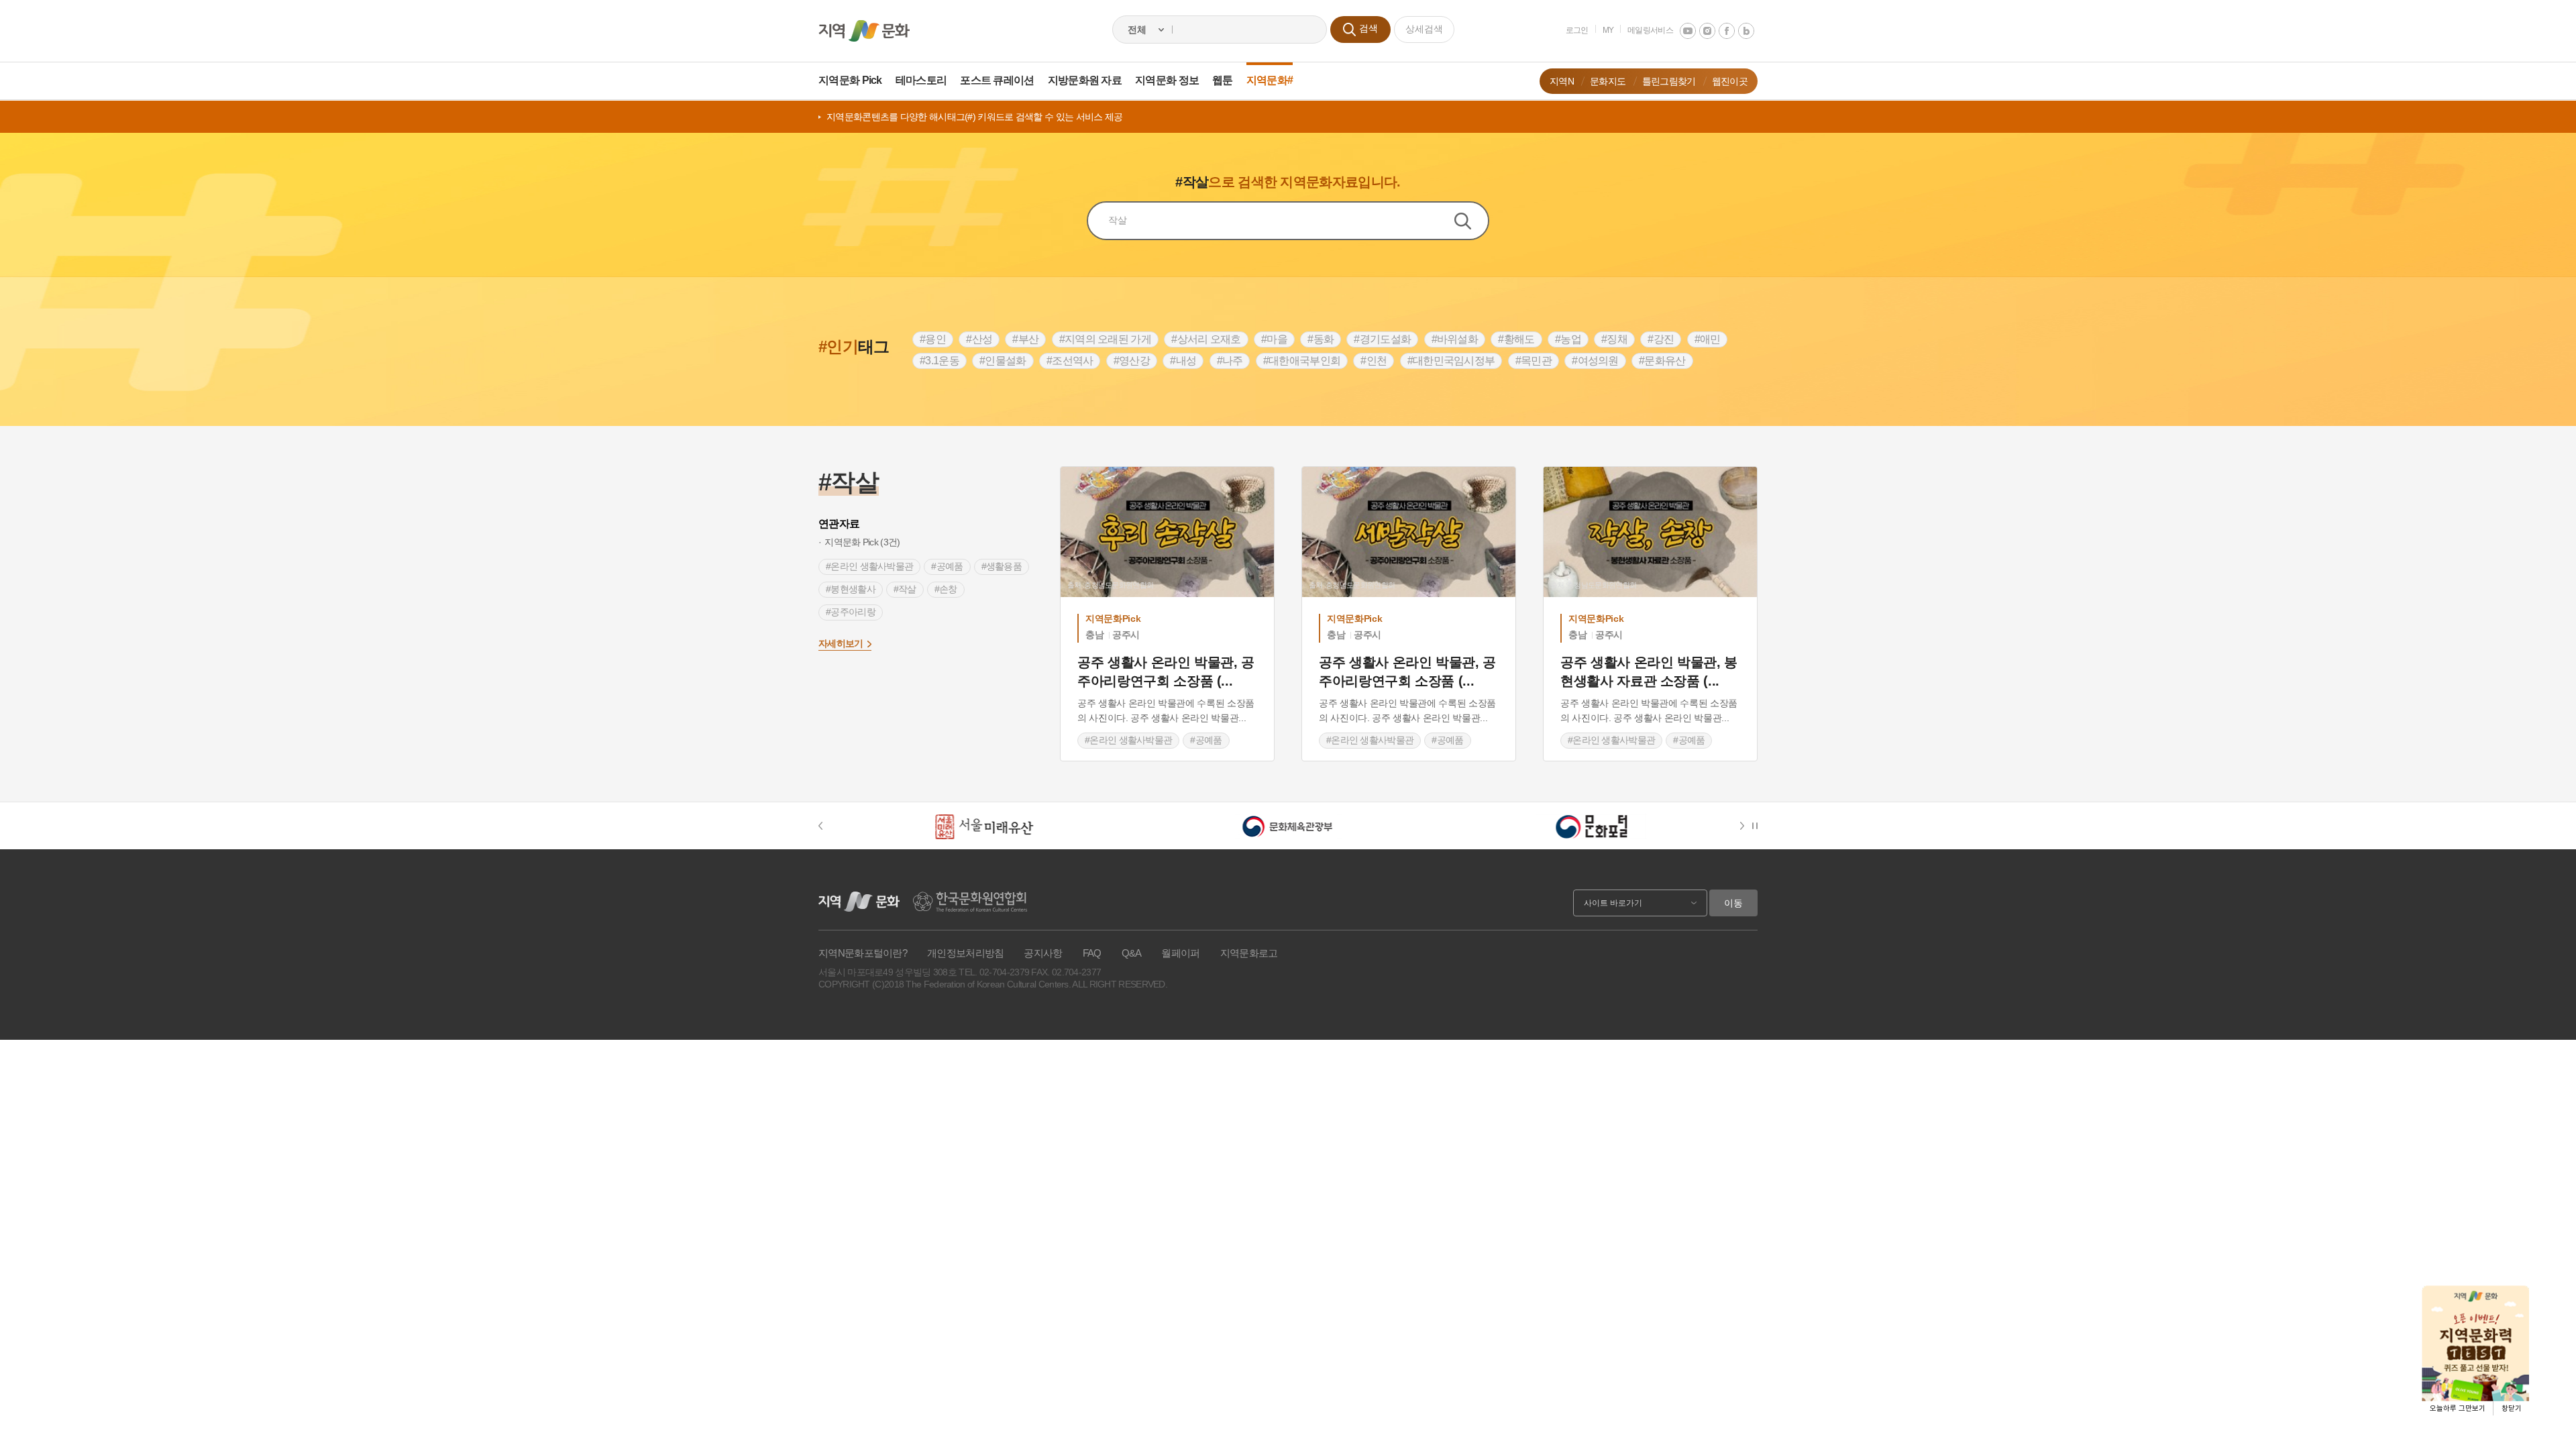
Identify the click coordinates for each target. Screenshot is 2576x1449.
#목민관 (1534, 361)
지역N (1562, 81)
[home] (864, 31)
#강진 (1661, 339)
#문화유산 (1662, 361)
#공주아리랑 (851, 612)
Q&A (1132, 953)
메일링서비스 (1650, 30)
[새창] (984, 826)
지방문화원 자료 (1085, 80)
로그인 (1577, 30)
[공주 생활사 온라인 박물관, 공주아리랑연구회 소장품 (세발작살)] (1409, 532)
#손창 (946, 589)
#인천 (1374, 361)
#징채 (1614, 339)
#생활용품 (1002, 566)
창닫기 (2512, 1408)
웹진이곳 (1730, 81)
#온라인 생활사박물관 (869, 566)
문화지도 (1608, 81)
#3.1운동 (940, 361)
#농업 (1568, 339)
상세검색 (1424, 29)
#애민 (1708, 339)
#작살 (905, 589)
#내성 (1183, 361)
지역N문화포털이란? (863, 953)
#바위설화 (1455, 339)
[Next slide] (1745, 826)
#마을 (1274, 339)
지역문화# (1270, 80)
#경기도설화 (1382, 339)
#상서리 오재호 (1206, 339)
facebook (1727, 31)
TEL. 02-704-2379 (994, 972)
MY (1608, 30)
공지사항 (1043, 953)
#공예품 (947, 566)
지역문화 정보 (1167, 80)
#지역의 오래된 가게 (1105, 339)
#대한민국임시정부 (1451, 361)
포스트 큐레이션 (997, 80)
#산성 (979, 339)
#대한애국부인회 (1302, 361)
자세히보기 (841, 643)
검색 (1471, 221)
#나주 (1230, 361)
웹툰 (1223, 80)
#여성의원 (1595, 361)
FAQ (1092, 953)
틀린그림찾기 (1669, 81)
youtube (1688, 31)
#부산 (1025, 339)
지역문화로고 (1249, 953)
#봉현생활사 (851, 589)
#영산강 (1132, 361)
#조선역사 (1070, 361)
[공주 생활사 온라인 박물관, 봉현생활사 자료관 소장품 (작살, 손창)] (1650, 532)
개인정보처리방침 (965, 953)
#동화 (1321, 339)
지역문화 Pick (850, 80)
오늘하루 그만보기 (2458, 1408)
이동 (1733, 903)
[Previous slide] (827, 826)
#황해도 (1516, 339)
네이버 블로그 (1746, 31)
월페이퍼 (1180, 953)
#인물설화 (1003, 361)
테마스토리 (921, 80)
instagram (1707, 31)
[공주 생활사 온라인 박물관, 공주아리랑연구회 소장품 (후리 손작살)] (1167, 532)
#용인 (933, 339)
